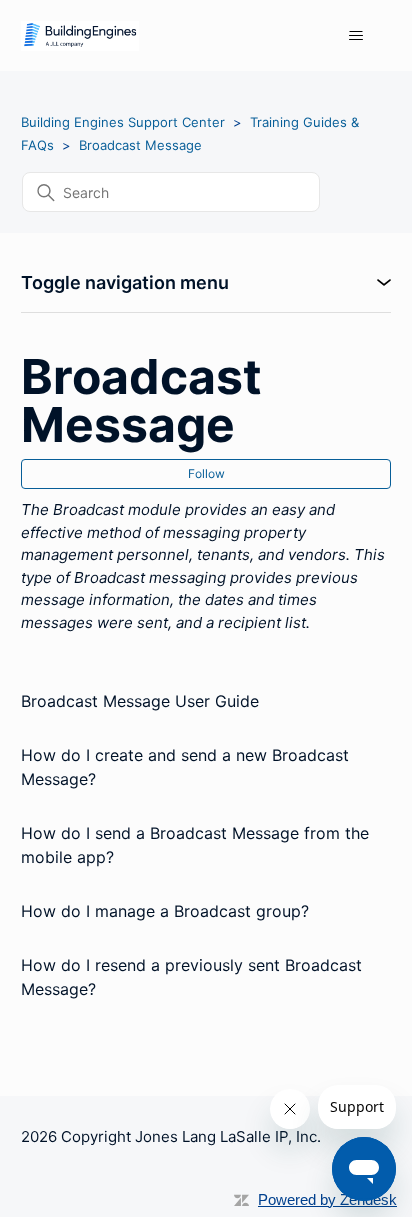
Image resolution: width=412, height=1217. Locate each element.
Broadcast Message (140, 145)
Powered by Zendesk (327, 1199)
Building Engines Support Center (123, 122)
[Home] (80, 36)
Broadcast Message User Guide (140, 701)
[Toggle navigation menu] (355, 36)
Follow (206, 473)
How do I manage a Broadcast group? (165, 911)
